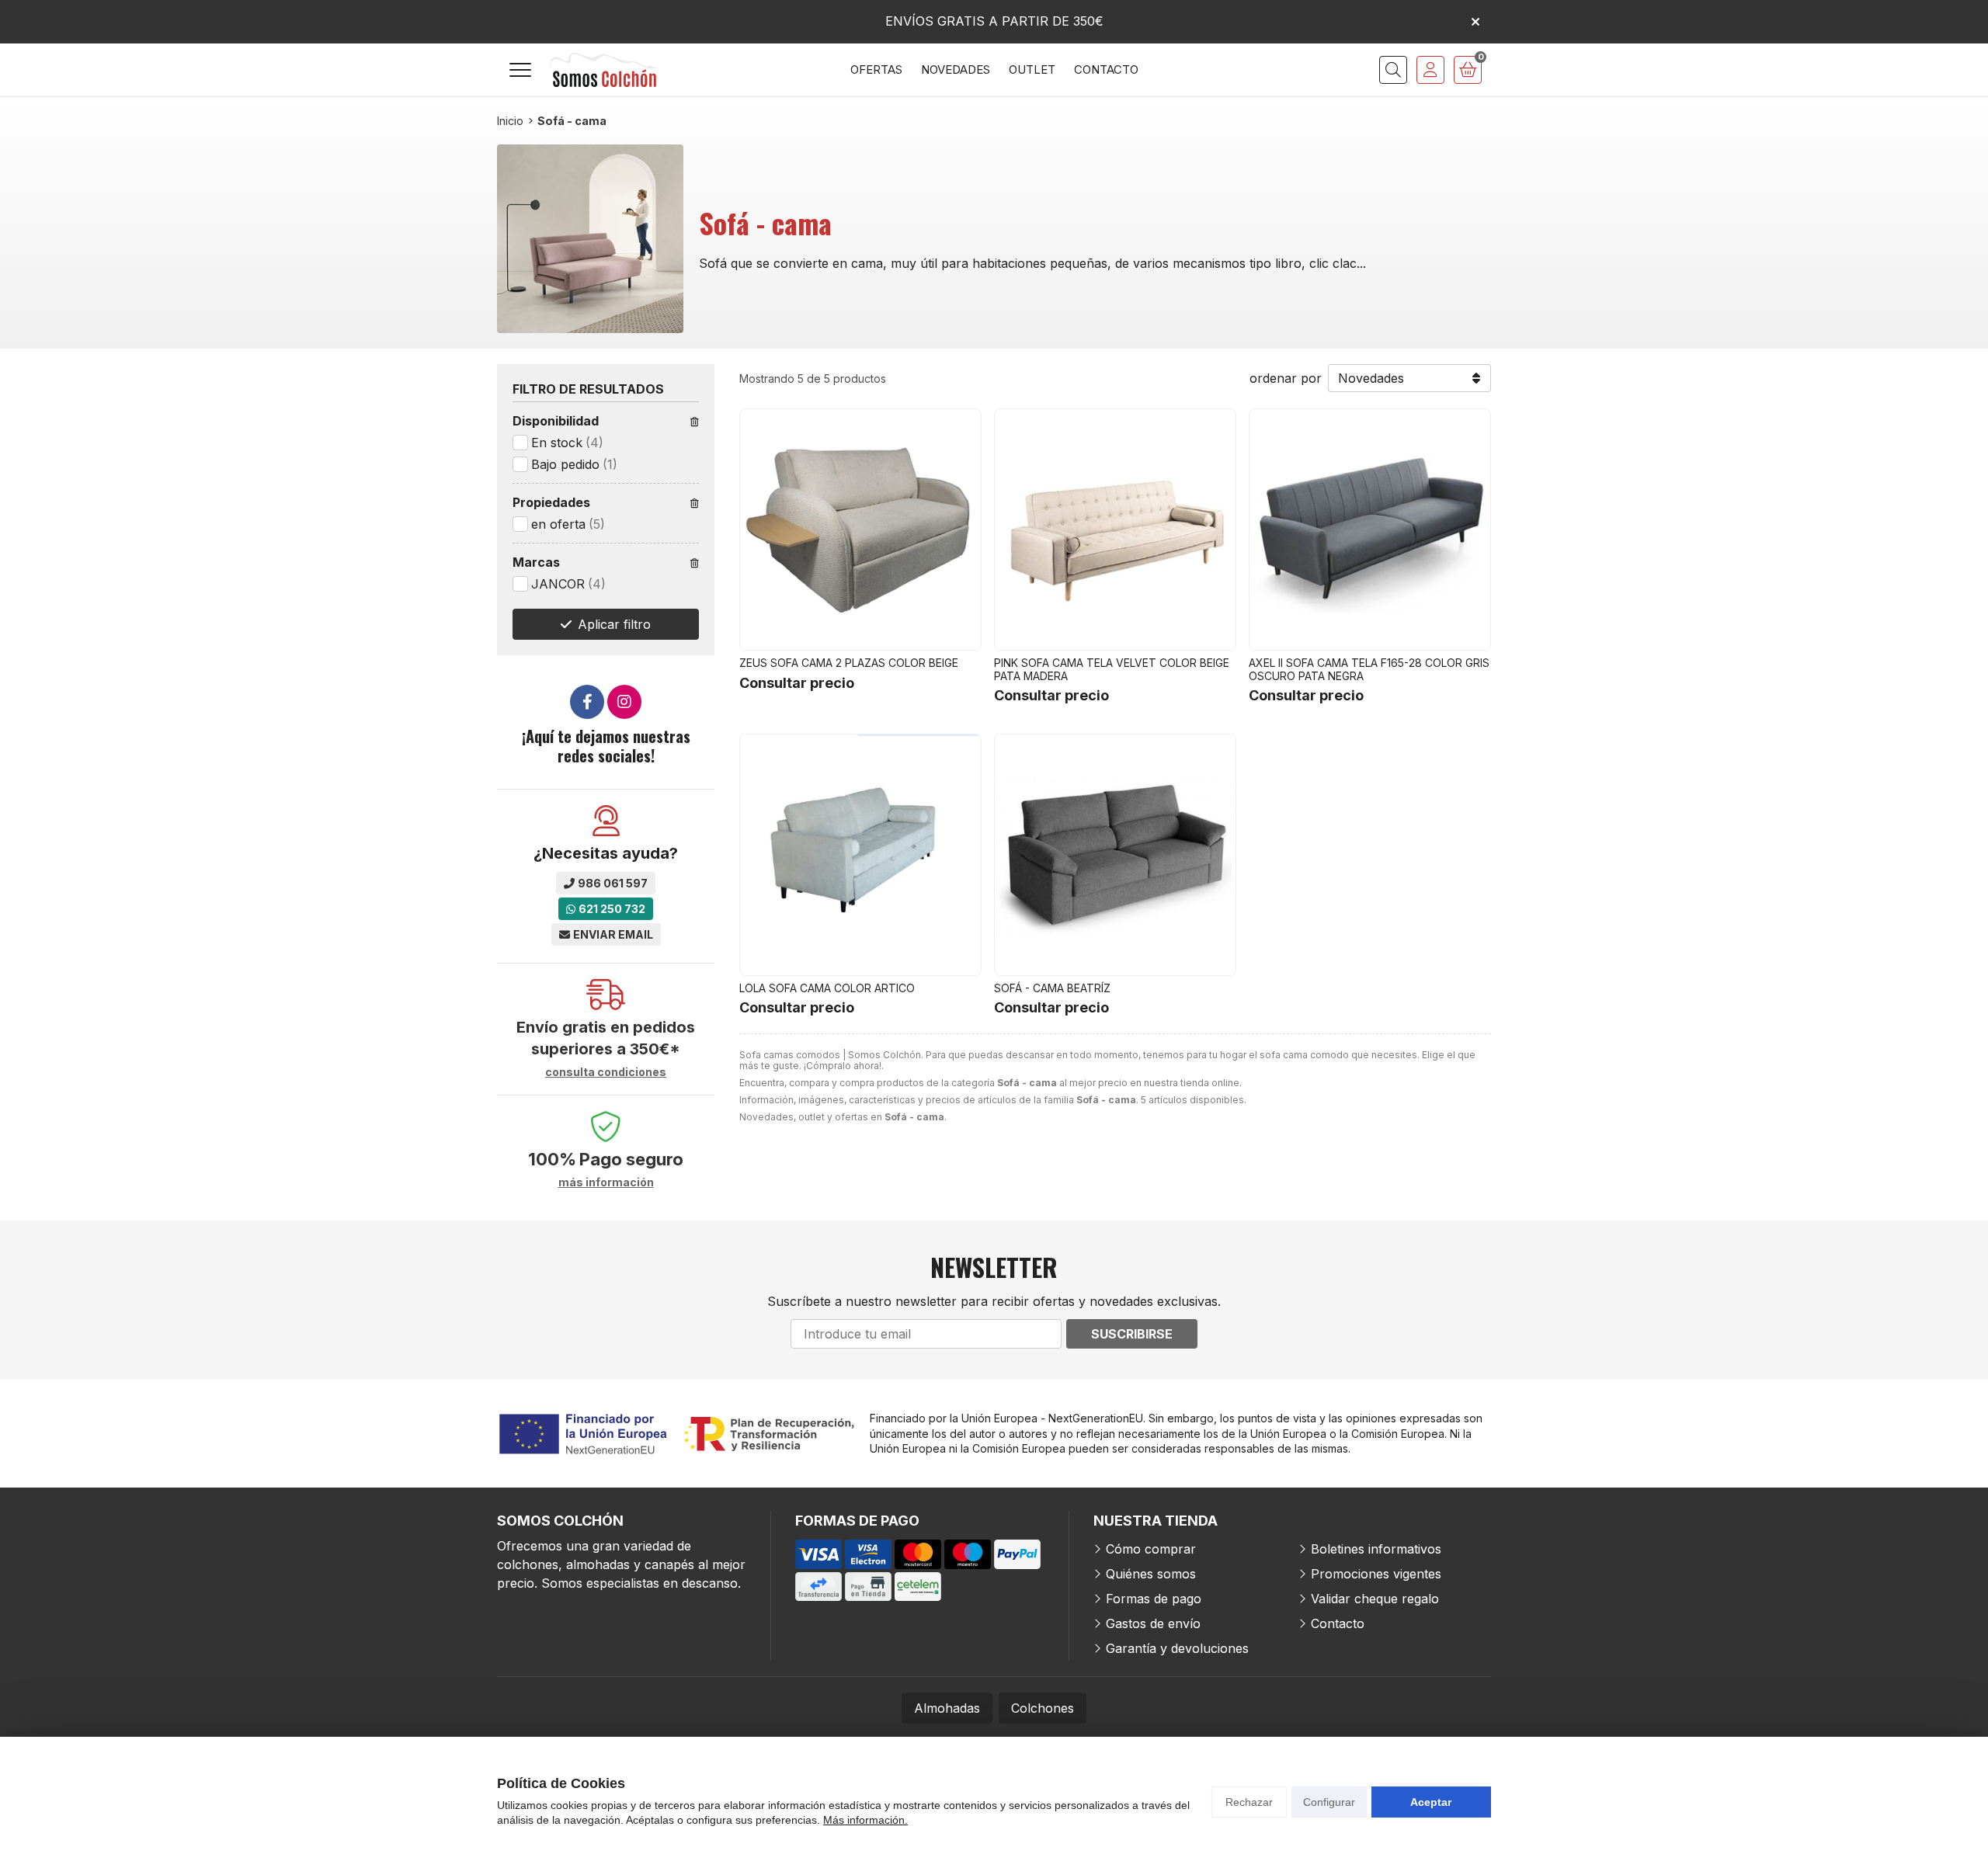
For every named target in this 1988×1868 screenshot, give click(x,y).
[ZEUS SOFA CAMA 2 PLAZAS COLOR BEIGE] (860, 529)
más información (606, 1182)
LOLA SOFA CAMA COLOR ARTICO (827, 988)
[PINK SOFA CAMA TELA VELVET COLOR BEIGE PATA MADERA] (1115, 529)
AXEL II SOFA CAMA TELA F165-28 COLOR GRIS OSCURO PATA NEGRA (1369, 669)
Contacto (1338, 1623)
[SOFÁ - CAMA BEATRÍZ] (1115, 855)
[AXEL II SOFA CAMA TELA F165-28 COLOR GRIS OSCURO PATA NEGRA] (1370, 529)
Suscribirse (1132, 1334)
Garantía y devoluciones (1177, 1648)
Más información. (865, 1820)
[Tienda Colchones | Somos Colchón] (604, 70)
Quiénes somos (1151, 1574)
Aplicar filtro (614, 624)
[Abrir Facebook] (587, 702)
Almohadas (947, 1708)
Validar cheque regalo (1375, 1599)
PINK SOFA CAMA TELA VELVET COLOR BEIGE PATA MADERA (1112, 669)
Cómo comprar (1151, 1549)
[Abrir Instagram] (624, 702)
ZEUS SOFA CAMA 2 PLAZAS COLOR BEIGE (849, 663)
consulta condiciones (606, 1072)
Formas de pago (1154, 1599)
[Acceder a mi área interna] (1430, 70)
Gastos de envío (1153, 1623)
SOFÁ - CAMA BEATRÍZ (1052, 988)
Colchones (1043, 1708)
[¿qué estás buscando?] (1393, 70)
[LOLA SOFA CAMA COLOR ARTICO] (860, 855)
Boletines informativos (1376, 1549)
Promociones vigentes (1376, 1574)
